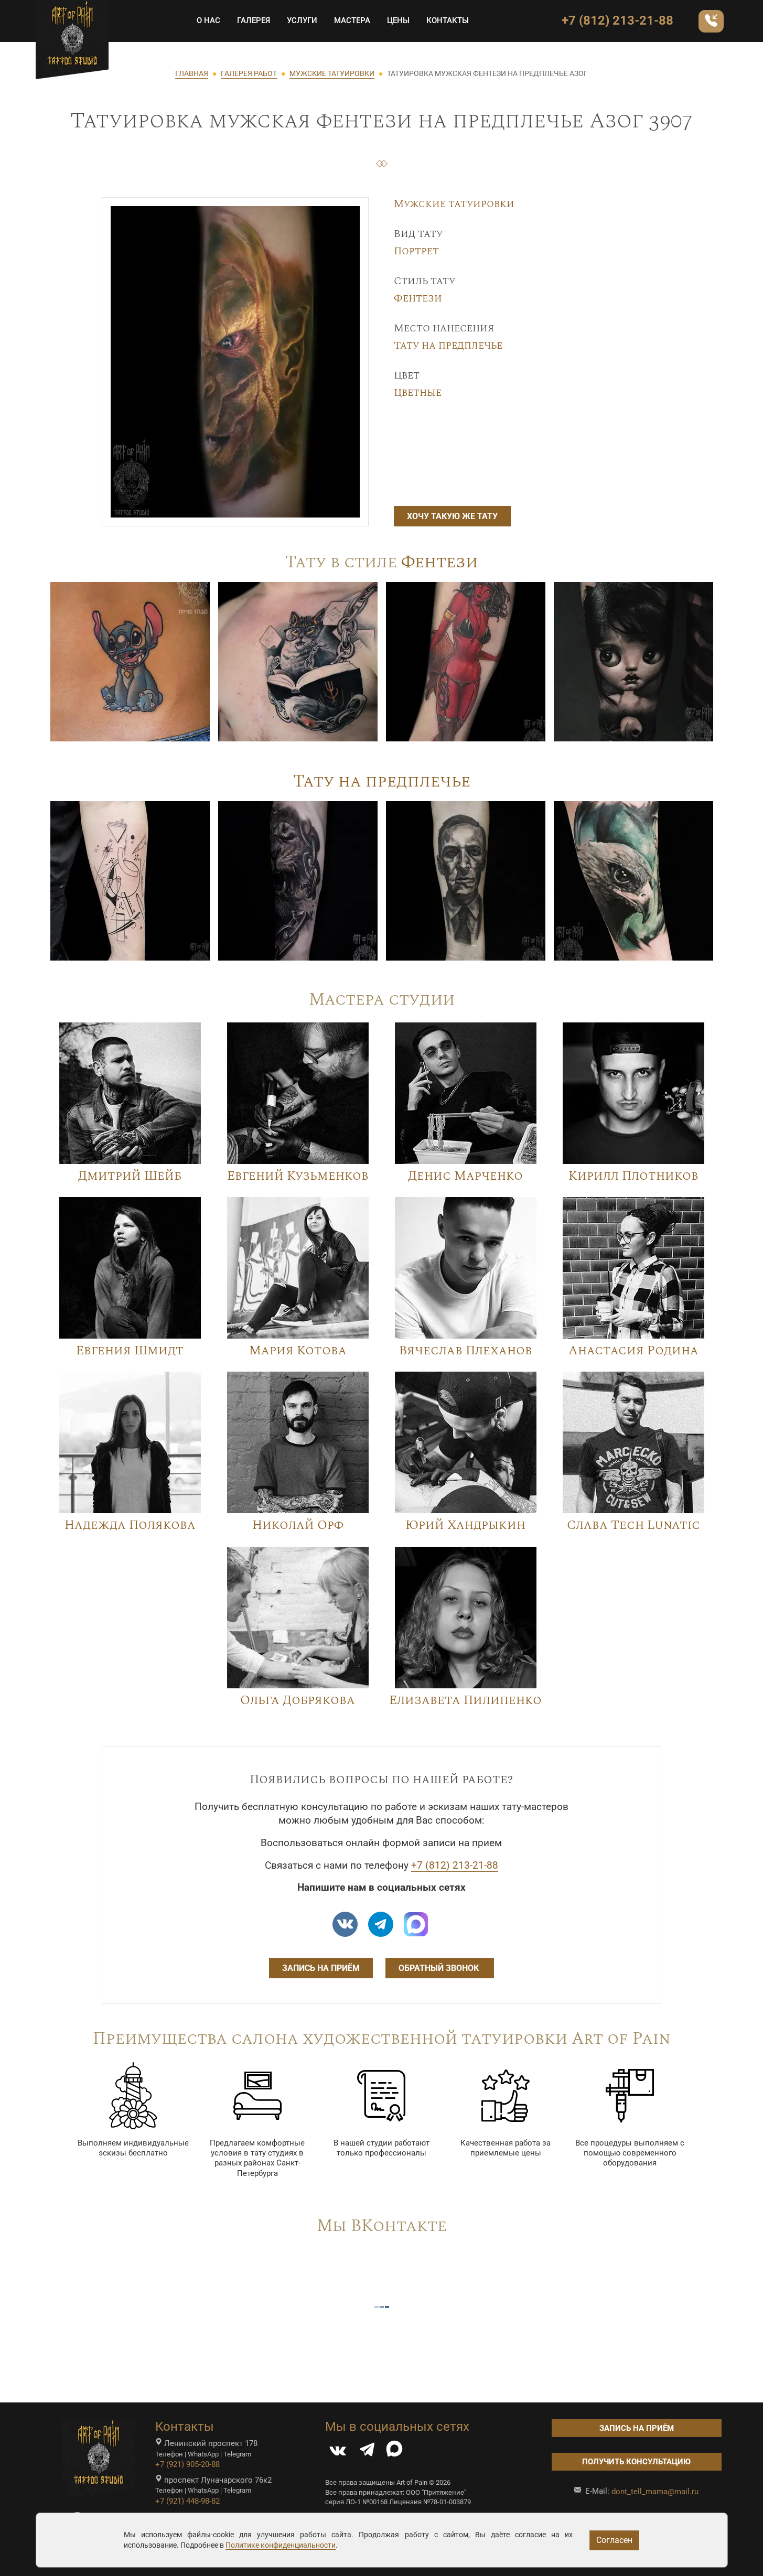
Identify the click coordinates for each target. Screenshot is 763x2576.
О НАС (208, 20)
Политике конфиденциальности (281, 2545)
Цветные (418, 393)
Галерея (254, 20)
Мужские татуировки (454, 204)
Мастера (352, 20)
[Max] (416, 1924)
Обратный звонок (440, 1968)
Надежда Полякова (130, 1525)
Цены (398, 20)
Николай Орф (298, 1525)
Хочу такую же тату (452, 516)
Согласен (614, 2540)
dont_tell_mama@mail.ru (655, 2492)
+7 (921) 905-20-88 (187, 2464)
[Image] (130, 661)
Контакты (448, 20)
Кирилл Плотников (633, 1176)
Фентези (418, 298)
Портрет (416, 251)
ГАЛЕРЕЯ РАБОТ (249, 73)
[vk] (345, 1924)
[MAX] (394, 2452)
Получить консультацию (636, 2462)
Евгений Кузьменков (298, 1176)
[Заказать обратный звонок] (711, 21)
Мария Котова (298, 1351)
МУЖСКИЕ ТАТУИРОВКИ (332, 73)
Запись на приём (321, 1968)
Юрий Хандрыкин (465, 1525)
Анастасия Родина (633, 1351)
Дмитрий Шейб (130, 1176)
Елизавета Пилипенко (465, 1700)
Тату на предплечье (448, 346)
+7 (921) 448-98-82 (187, 2501)
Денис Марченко (465, 1176)
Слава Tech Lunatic (633, 1525)
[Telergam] (381, 1924)
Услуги (302, 20)
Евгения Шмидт (130, 1351)
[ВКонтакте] (338, 2452)
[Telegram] (367, 2452)
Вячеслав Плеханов (466, 1351)
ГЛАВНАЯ (192, 73)
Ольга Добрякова (298, 1700)
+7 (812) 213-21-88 (617, 20)
